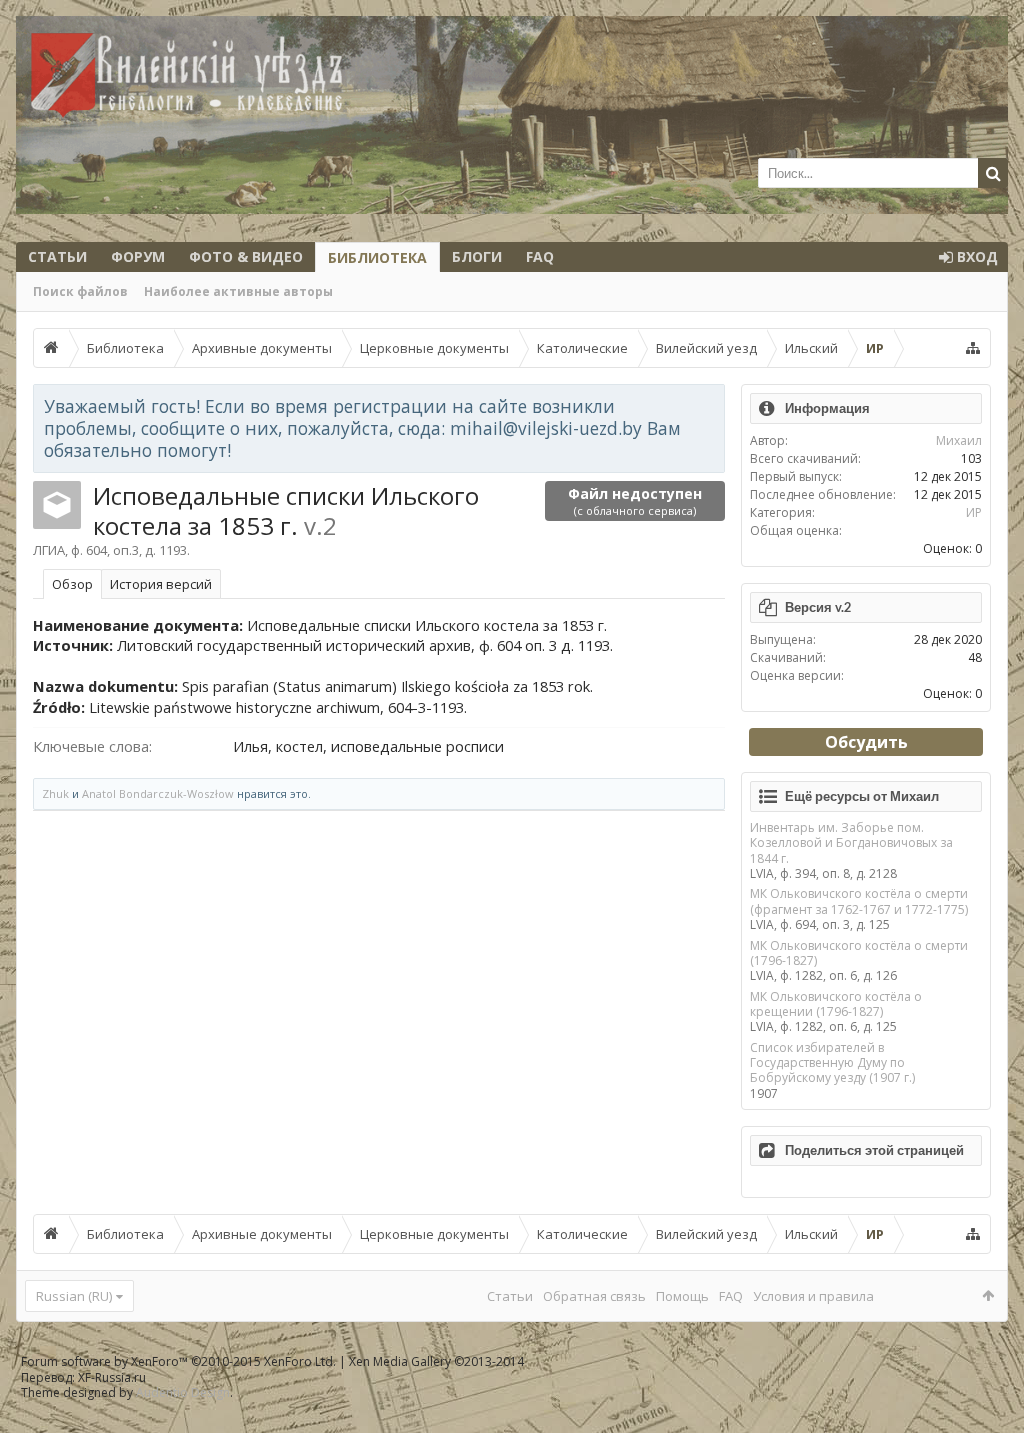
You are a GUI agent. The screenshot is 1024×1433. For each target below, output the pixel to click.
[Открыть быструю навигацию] (973, 348)
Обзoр (72, 584)
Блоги (477, 256)
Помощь (682, 1296)
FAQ (540, 256)
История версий (161, 584)
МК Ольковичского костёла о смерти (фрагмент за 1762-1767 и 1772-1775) (859, 901)
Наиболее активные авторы (238, 291)
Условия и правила (813, 1296)
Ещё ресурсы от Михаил (862, 796)
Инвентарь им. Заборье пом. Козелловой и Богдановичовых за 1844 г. (851, 843)
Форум (138, 256)
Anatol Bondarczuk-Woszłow (158, 793)
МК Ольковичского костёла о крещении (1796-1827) (836, 1004)
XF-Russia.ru (112, 1377)
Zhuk (55, 793)
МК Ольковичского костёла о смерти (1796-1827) (859, 953)
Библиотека (377, 257)
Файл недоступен (635, 501)
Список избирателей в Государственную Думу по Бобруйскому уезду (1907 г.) (832, 1063)
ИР (974, 512)
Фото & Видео (246, 256)
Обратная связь (594, 1296)
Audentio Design (183, 1392)
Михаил (959, 440)
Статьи (57, 256)
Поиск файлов (80, 291)
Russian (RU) (74, 1296)
